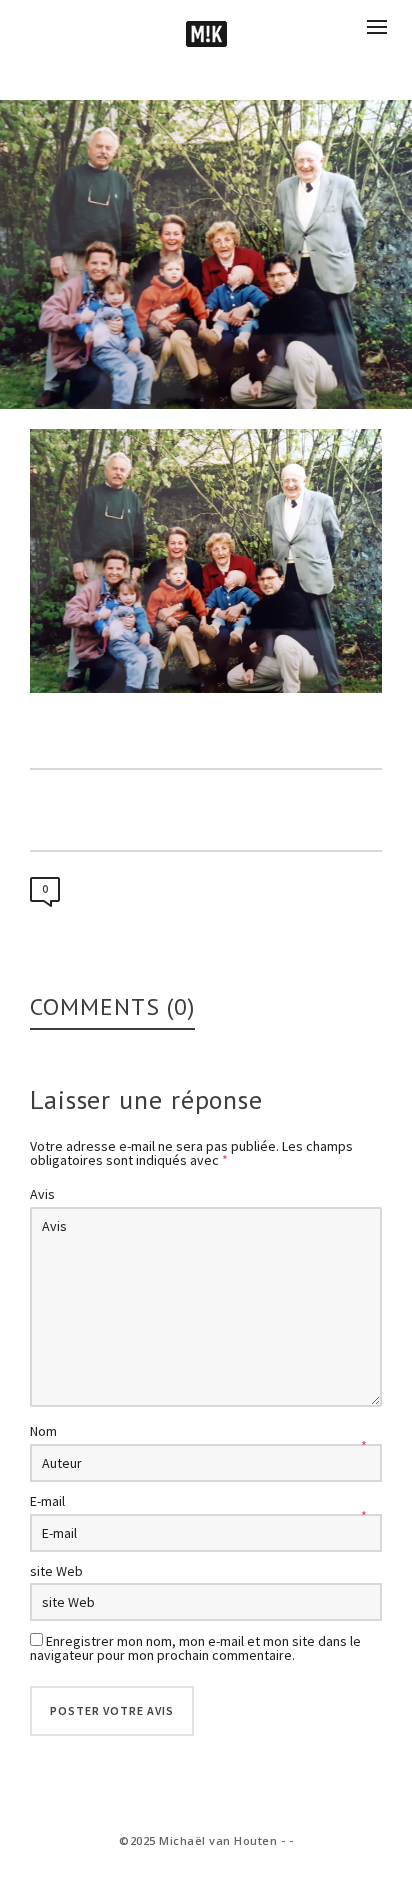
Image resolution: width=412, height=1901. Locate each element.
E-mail (47, 1501)
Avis (42, 1194)
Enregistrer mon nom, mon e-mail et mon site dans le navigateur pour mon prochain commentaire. (195, 1648)
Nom (43, 1431)
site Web (56, 1571)
